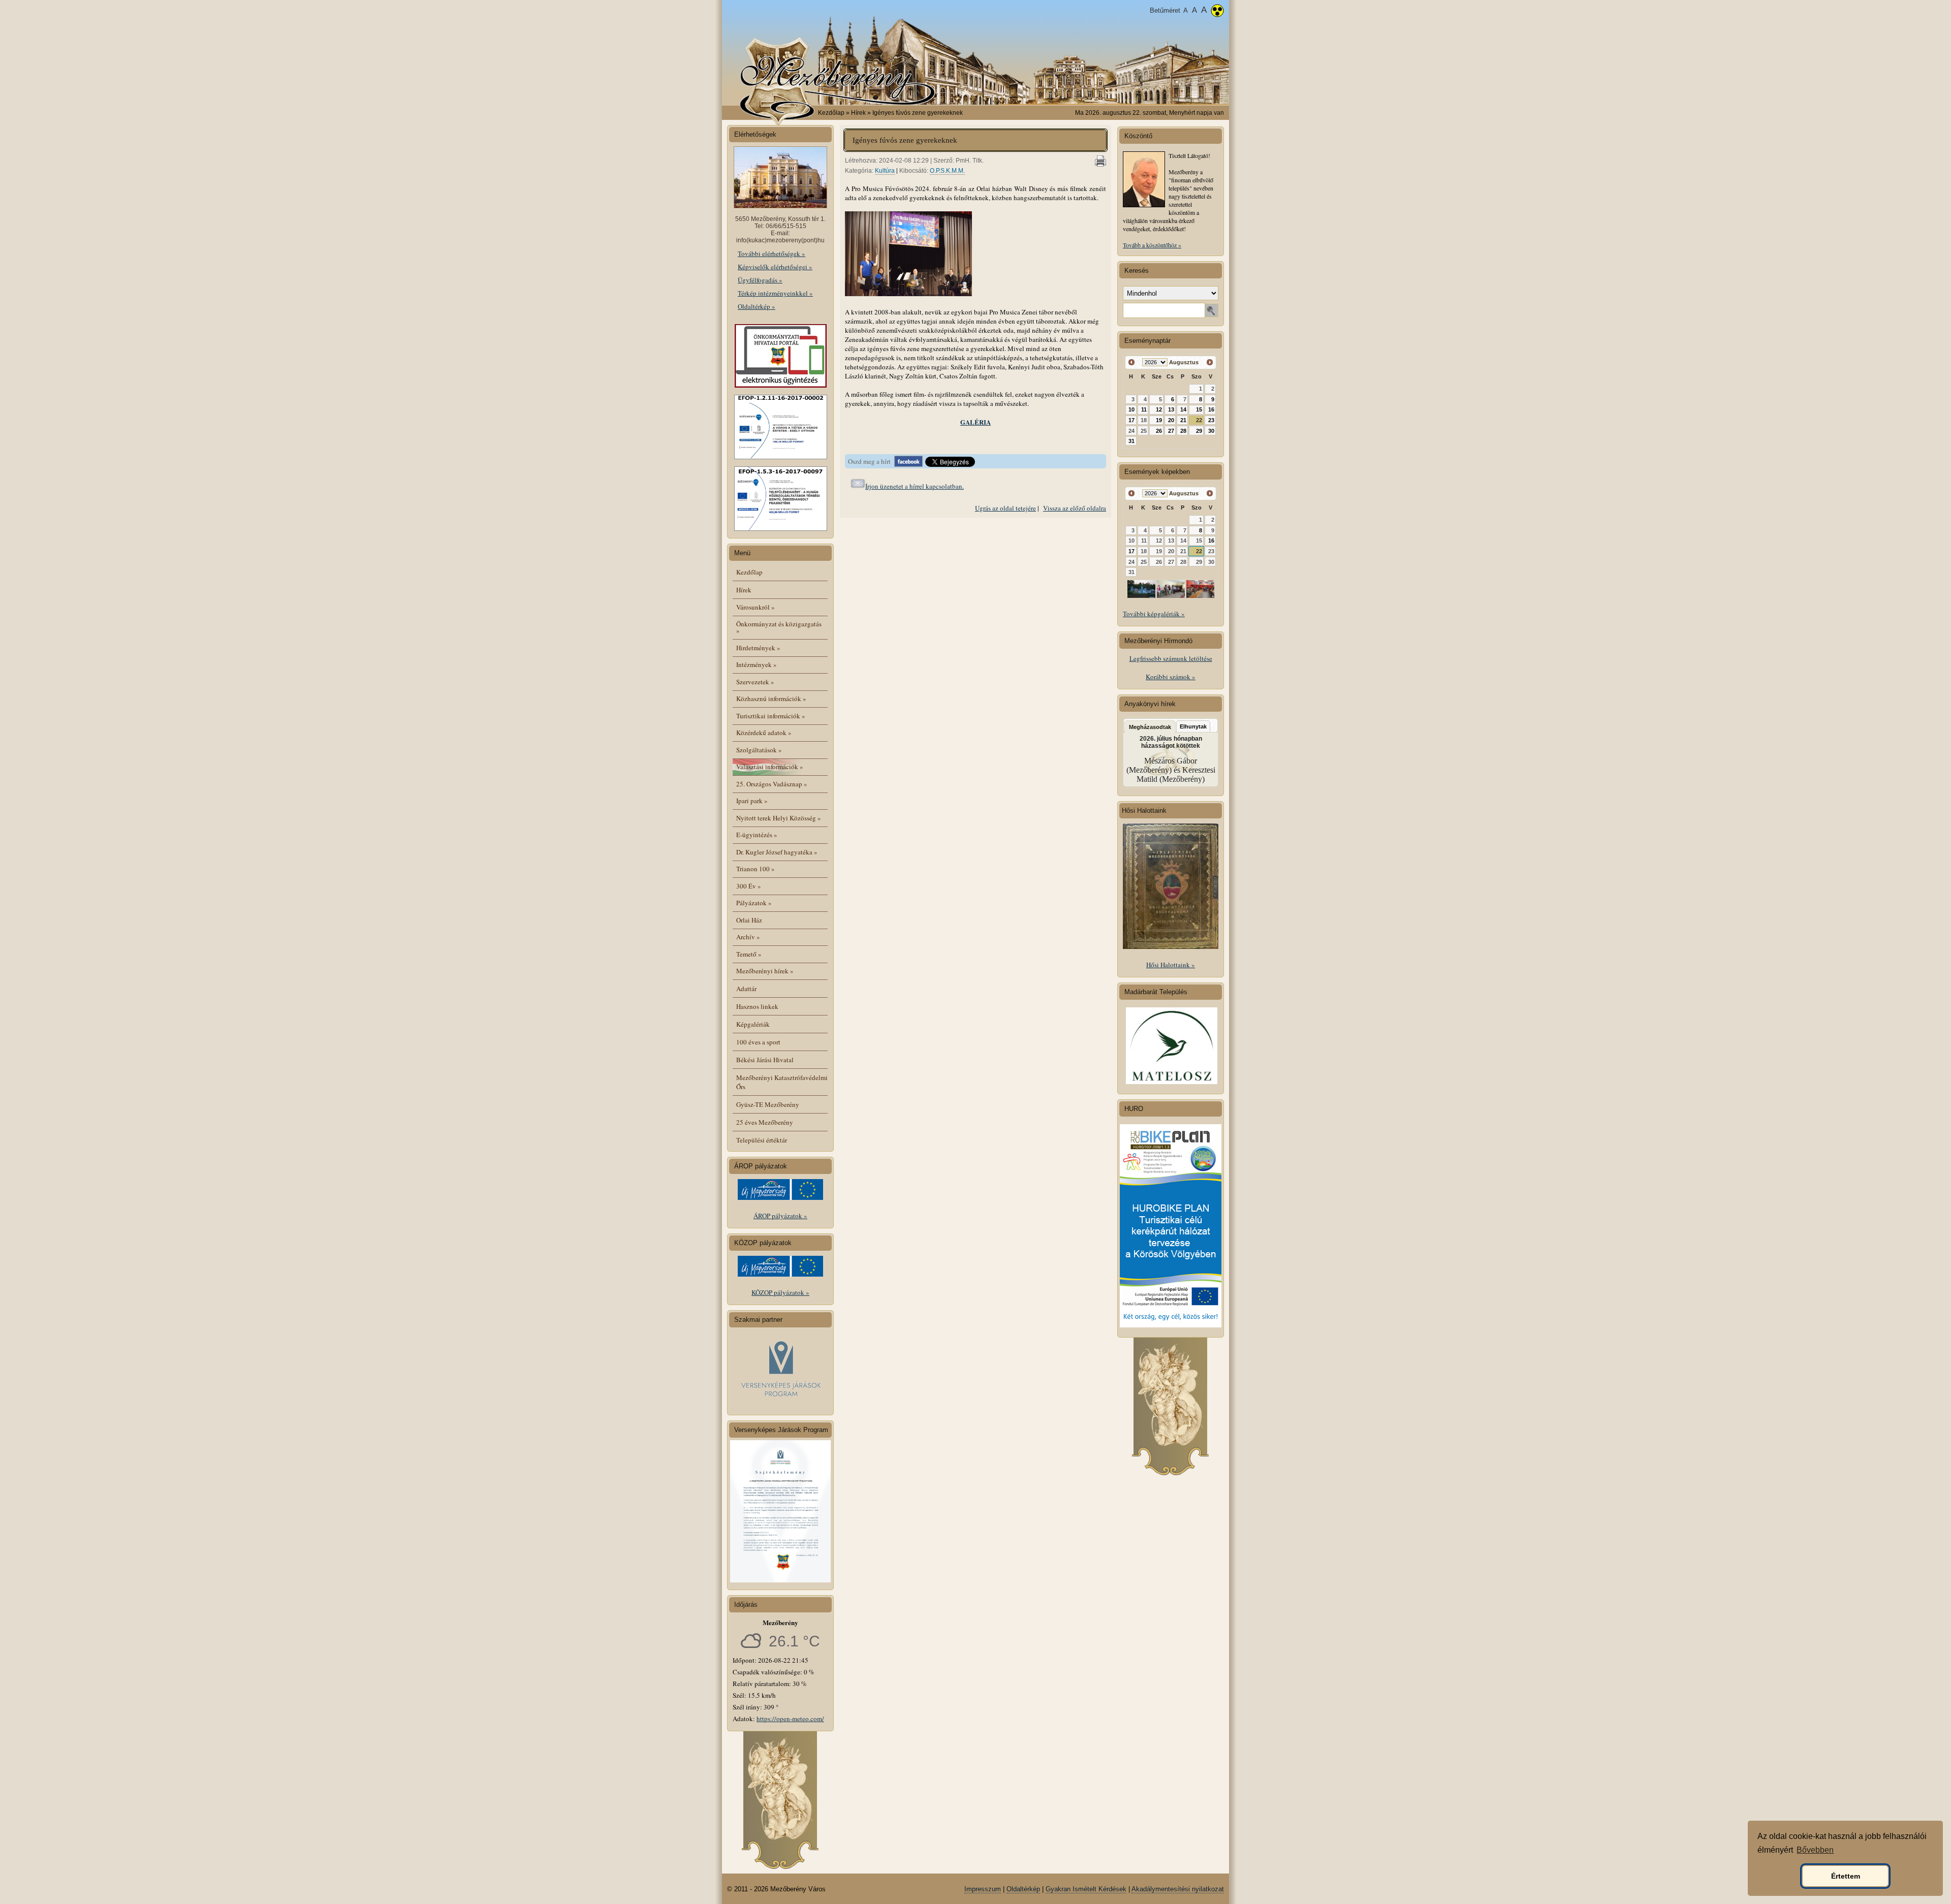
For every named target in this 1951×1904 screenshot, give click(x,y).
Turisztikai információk (771, 716)
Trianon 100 (756, 869)
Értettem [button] (1846, 1876)
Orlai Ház (749, 920)
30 (1211, 431)
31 (1131, 441)
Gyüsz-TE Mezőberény (768, 1104)
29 (1199, 431)
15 (1199, 409)
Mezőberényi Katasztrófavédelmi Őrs (782, 1082)
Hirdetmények (758, 648)
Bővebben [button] (1815, 1850)
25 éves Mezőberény (765, 1122)
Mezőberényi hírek (765, 971)
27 (1171, 431)
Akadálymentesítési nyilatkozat (1178, 1889)
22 (1199, 420)
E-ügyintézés (757, 835)
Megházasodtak (1150, 727)
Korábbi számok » (1171, 677)
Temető (749, 954)
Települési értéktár (762, 1140)
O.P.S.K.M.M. (947, 171)
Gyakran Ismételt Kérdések (1086, 1889)
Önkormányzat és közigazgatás (779, 627)
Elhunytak (1193, 726)
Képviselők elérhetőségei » (775, 267)
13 (1171, 409)
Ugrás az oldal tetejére (1005, 508)
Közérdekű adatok (764, 733)
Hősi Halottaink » (1171, 965)
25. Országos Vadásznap (772, 784)
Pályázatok (754, 903)
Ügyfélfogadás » (760, 280)
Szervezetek (755, 682)
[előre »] (1209, 362)
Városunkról (756, 607)
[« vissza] (1132, 362)
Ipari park (752, 801)
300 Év (749, 886)
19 (1159, 420)
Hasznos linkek (757, 1006)
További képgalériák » (1154, 614)
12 (1159, 409)
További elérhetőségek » (772, 253)
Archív (748, 937)
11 (1144, 409)
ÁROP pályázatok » (780, 1216)
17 (1131, 420)
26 (1159, 431)
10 (1131, 409)
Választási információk (770, 767)
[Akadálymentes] (1217, 12)
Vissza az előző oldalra (1075, 508)
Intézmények (757, 664)
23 (1211, 420)
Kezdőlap (831, 113)
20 (1171, 420)
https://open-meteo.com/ (790, 1719)
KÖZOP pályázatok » (780, 1292)
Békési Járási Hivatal (765, 1060)
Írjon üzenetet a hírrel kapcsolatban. (915, 486)
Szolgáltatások (759, 750)
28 (1183, 431)
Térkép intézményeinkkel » (775, 293)
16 (1211, 409)
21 (1183, 420)
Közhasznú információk (771, 699)
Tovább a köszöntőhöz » (1152, 245)
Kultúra (885, 171)
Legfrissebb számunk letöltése (1171, 658)
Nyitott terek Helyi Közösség (779, 818)
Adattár (746, 989)
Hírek (744, 590)
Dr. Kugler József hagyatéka (777, 852)
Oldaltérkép (1023, 1889)
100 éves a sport (758, 1042)
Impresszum (983, 1889)
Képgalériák (753, 1024)
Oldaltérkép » (757, 306)
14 (1183, 409)
